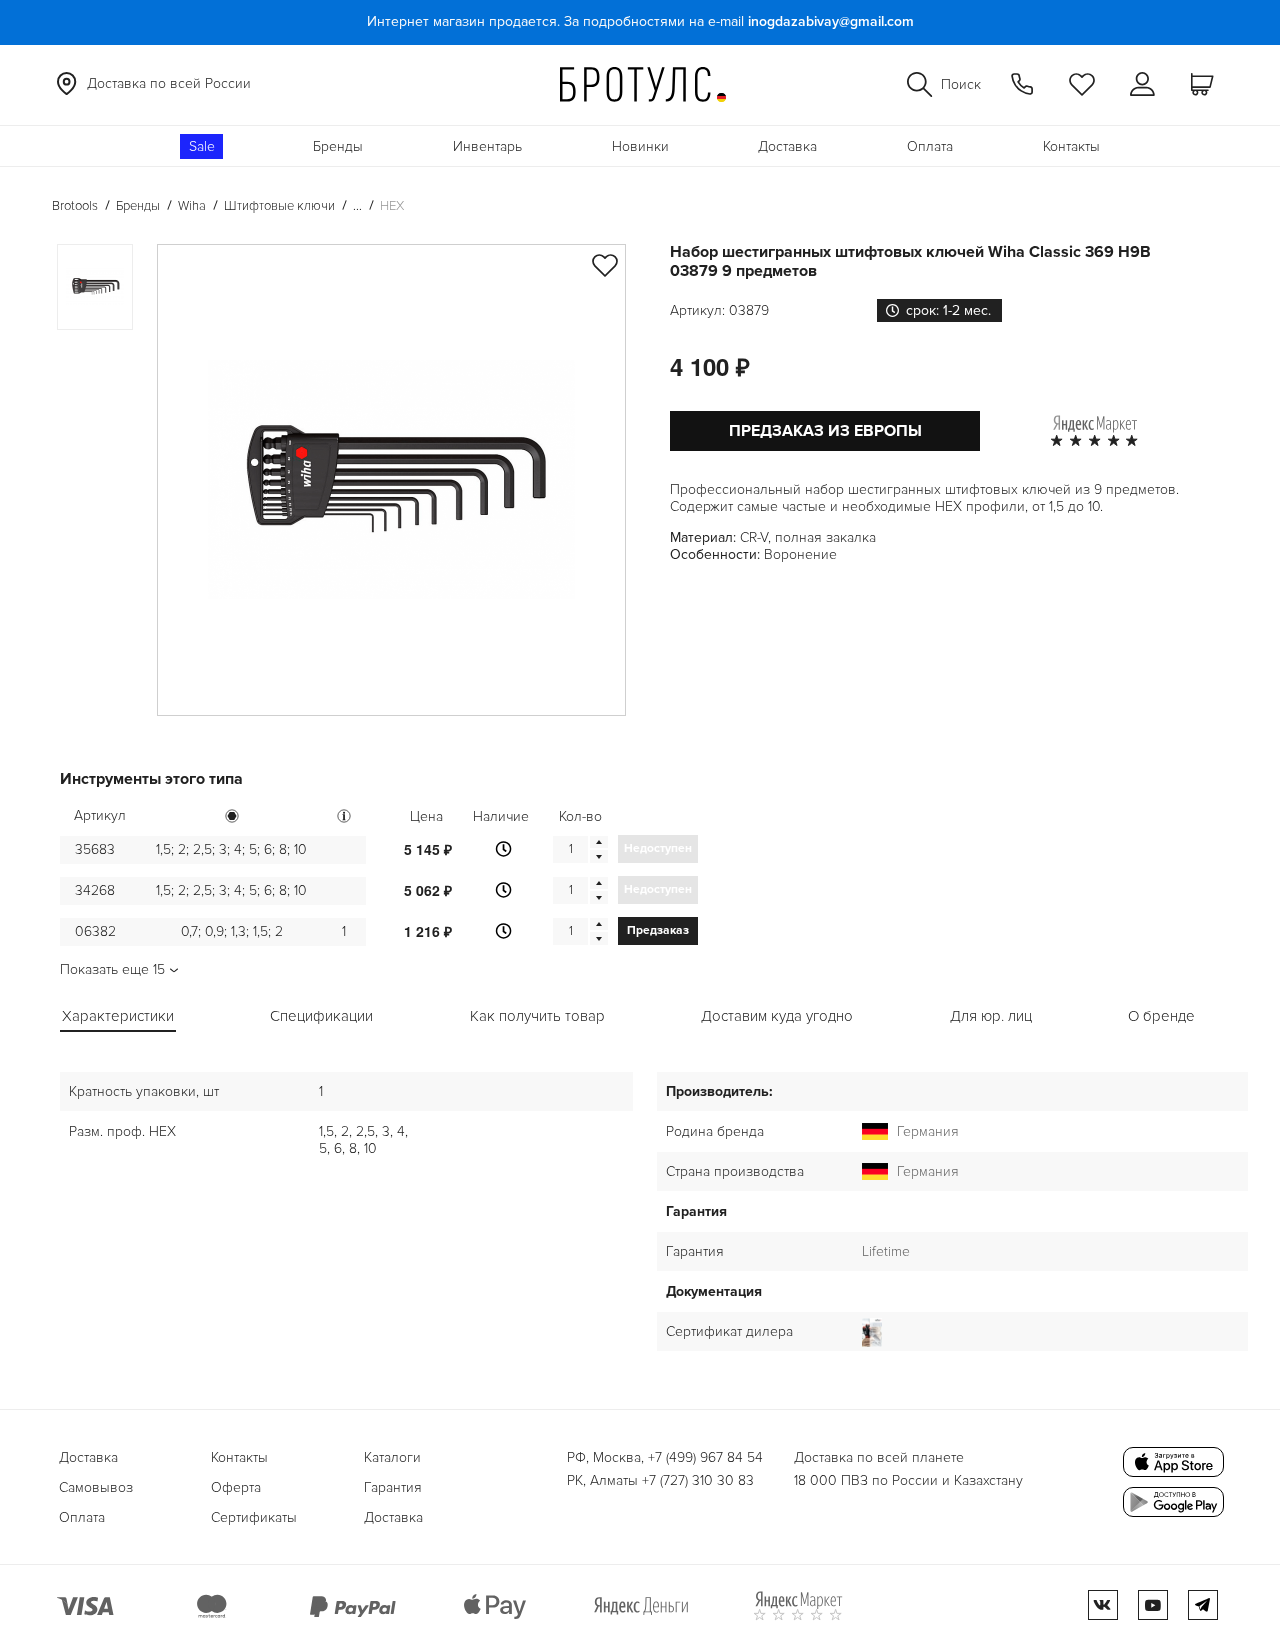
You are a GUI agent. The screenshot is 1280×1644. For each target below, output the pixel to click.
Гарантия (393, 1487)
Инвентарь (487, 146)
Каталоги (392, 1457)
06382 (95, 931)
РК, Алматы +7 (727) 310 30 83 (660, 1480)
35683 (95, 849)
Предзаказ (658, 930)
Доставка (787, 146)
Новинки (640, 146)
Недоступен (658, 848)
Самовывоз (96, 1487)
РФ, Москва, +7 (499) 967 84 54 (665, 1457)
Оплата (930, 146)
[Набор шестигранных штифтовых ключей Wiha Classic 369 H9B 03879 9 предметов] (391, 480)
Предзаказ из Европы (825, 431)
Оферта (236, 1487)
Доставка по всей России (169, 83)
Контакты (1071, 146)
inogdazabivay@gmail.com (831, 21)
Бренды (338, 146)
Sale (202, 146)
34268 (95, 890)
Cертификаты (254, 1517)
